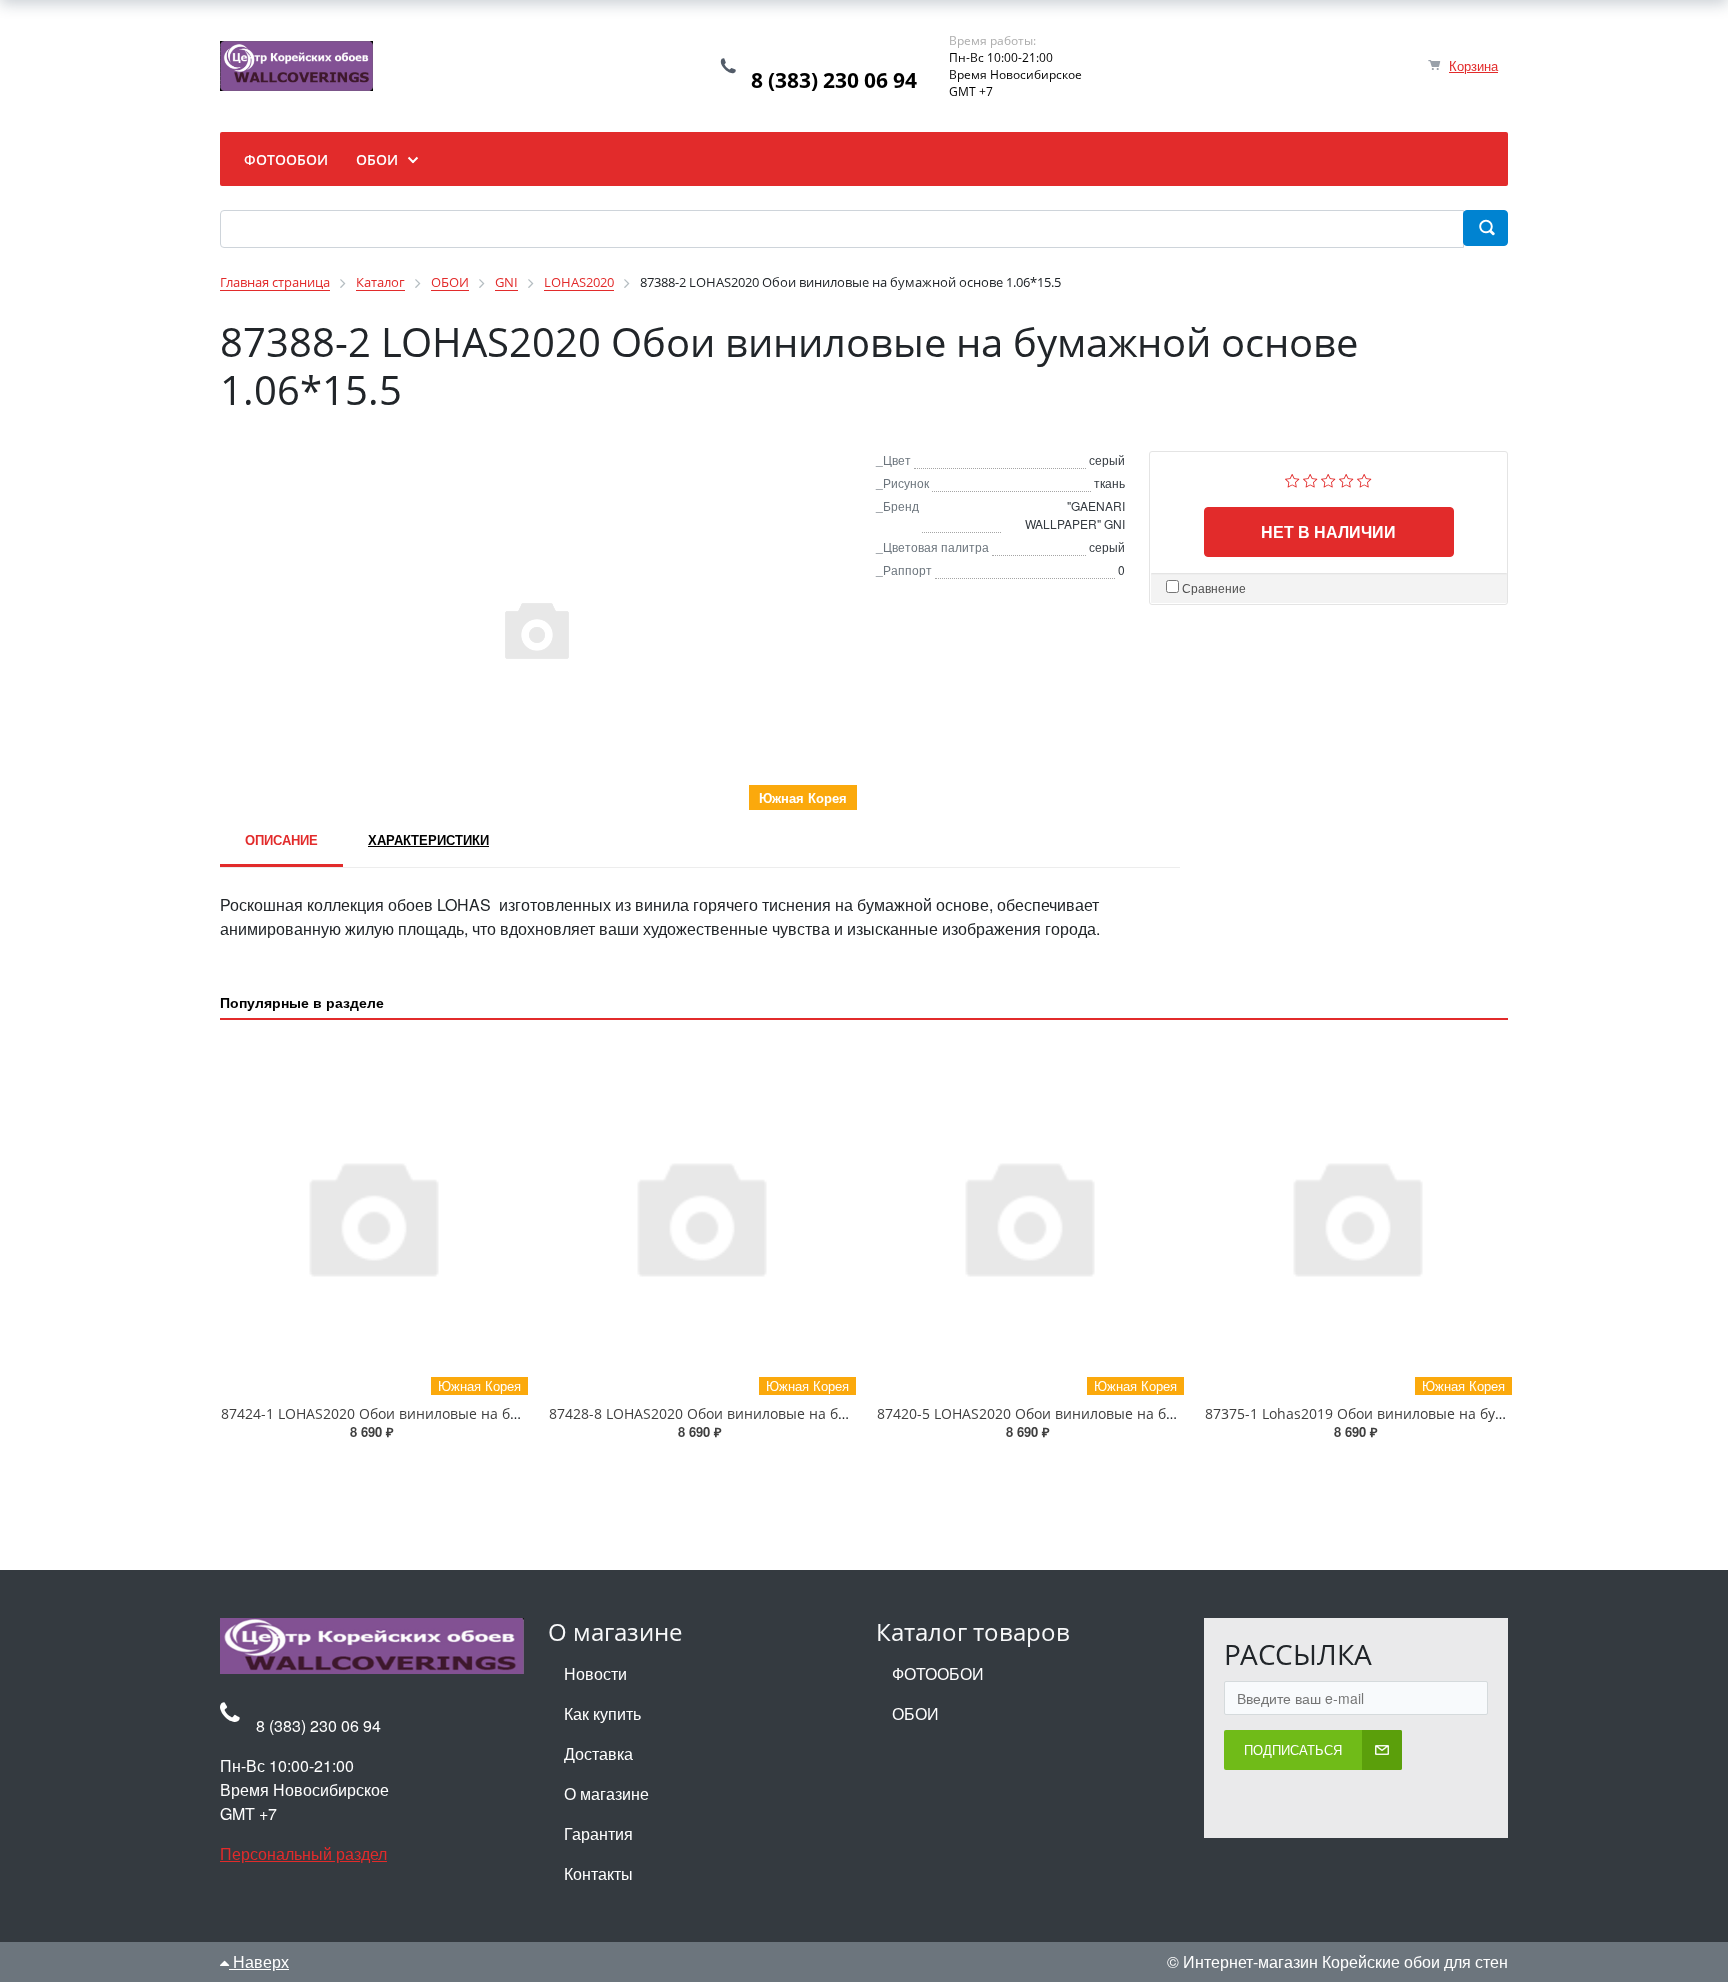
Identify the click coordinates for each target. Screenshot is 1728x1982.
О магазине (606, 1793)
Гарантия (598, 1833)
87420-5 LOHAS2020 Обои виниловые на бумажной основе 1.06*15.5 (1112, 1413)
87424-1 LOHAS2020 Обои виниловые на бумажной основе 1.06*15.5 (456, 1413)
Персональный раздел (303, 1853)
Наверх (259, 1961)
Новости (595, 1673)
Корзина (1473, 65)
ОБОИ (915, 1713)
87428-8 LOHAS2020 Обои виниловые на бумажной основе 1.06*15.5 (784, 1413)
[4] (1346, 478)
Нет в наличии (1328, 531)
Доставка (598, 1753)
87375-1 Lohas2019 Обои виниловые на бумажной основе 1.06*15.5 (1437, 1413)
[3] (1328, 478)
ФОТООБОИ (938, 1673)
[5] (1364, 478)
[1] (1292, 478)
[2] (1310, 478)
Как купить (602, 1713)
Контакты (598, 1873)
